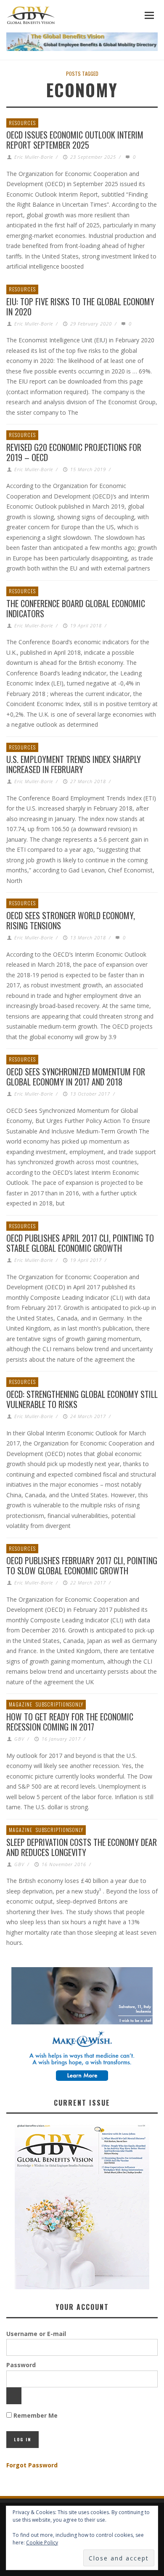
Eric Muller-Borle (34, 157)
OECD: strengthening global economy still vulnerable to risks (82, 1399)
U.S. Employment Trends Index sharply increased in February (74, 764)
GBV (19, 1739)
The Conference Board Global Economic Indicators (76, 608)
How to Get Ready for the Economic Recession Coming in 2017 (70, 1722)
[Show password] (14, 2396)
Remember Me (35, 2415)
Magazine (21, 1704)
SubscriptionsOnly (60, 1704)
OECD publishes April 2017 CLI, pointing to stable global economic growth (80, 1243)
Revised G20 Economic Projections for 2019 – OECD (74, 452)
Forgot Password (32, 2465)
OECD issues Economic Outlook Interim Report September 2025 (75, 140)
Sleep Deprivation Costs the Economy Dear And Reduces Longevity (82, 1847)
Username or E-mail (36, 2334)
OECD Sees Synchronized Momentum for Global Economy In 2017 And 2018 (76, 1077)
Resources (22, 123)
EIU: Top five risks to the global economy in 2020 (80, 307)
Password (21, 2365)
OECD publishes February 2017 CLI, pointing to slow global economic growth (82, 1565)
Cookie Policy (42, 2543)
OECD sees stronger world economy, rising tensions (71, 920)
